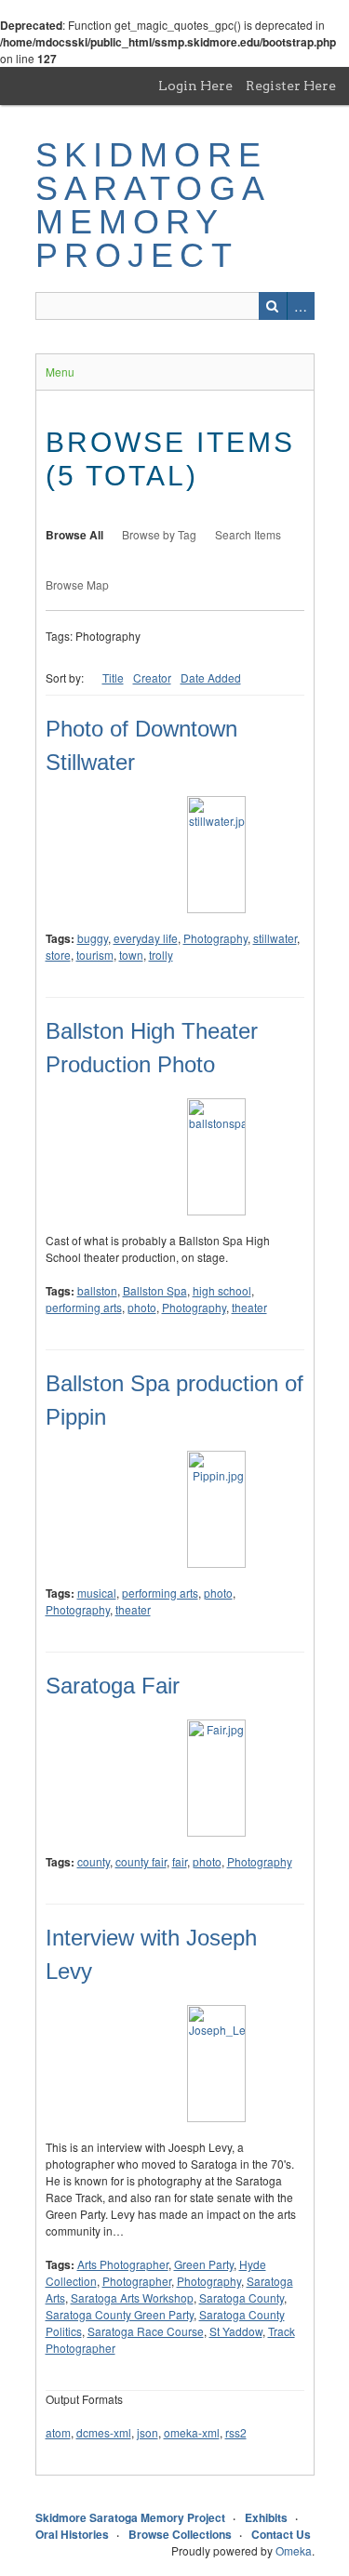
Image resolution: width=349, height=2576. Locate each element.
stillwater (275, 938)
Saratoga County (242, 2297)
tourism (95, 955)
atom (58, 2432)
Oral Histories (72, 2534)
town (131, 955)
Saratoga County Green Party (120, 2314)
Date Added (211, 677)
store (58, 955)
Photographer (137, 2281)
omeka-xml (192, 2432)
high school (222, 1290)
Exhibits (266, 2517)
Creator (152, 677)
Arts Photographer (123, 2264)
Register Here (291, 86)
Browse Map (77, 584)
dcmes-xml (104, 2432)
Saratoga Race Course (146, 2331)
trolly (161, 955)
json (148, 2432)
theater (249, 1307)
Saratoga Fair (113, 1686)
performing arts (84, 1307)
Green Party (204, 2264)
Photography (215, 938)
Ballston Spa (155, 1290)
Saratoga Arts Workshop (132, 2297)
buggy (93, 938)
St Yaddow (236, 2331)
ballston (97, 1290)
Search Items (248, 534)
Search (273, 306)
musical (97, 1593)
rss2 (236, 2432)
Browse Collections (180, 2534)
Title (113, 677)
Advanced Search (301, 306)
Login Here (195, 86)
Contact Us (281, 2534)
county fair (141, 1861)
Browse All (74, 535)
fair (180, 1861)
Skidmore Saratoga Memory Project (153, 205)
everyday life (146, 938)
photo (142, 1307)
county (94, 1861)
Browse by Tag (159, 534)
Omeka (294, 2550)
